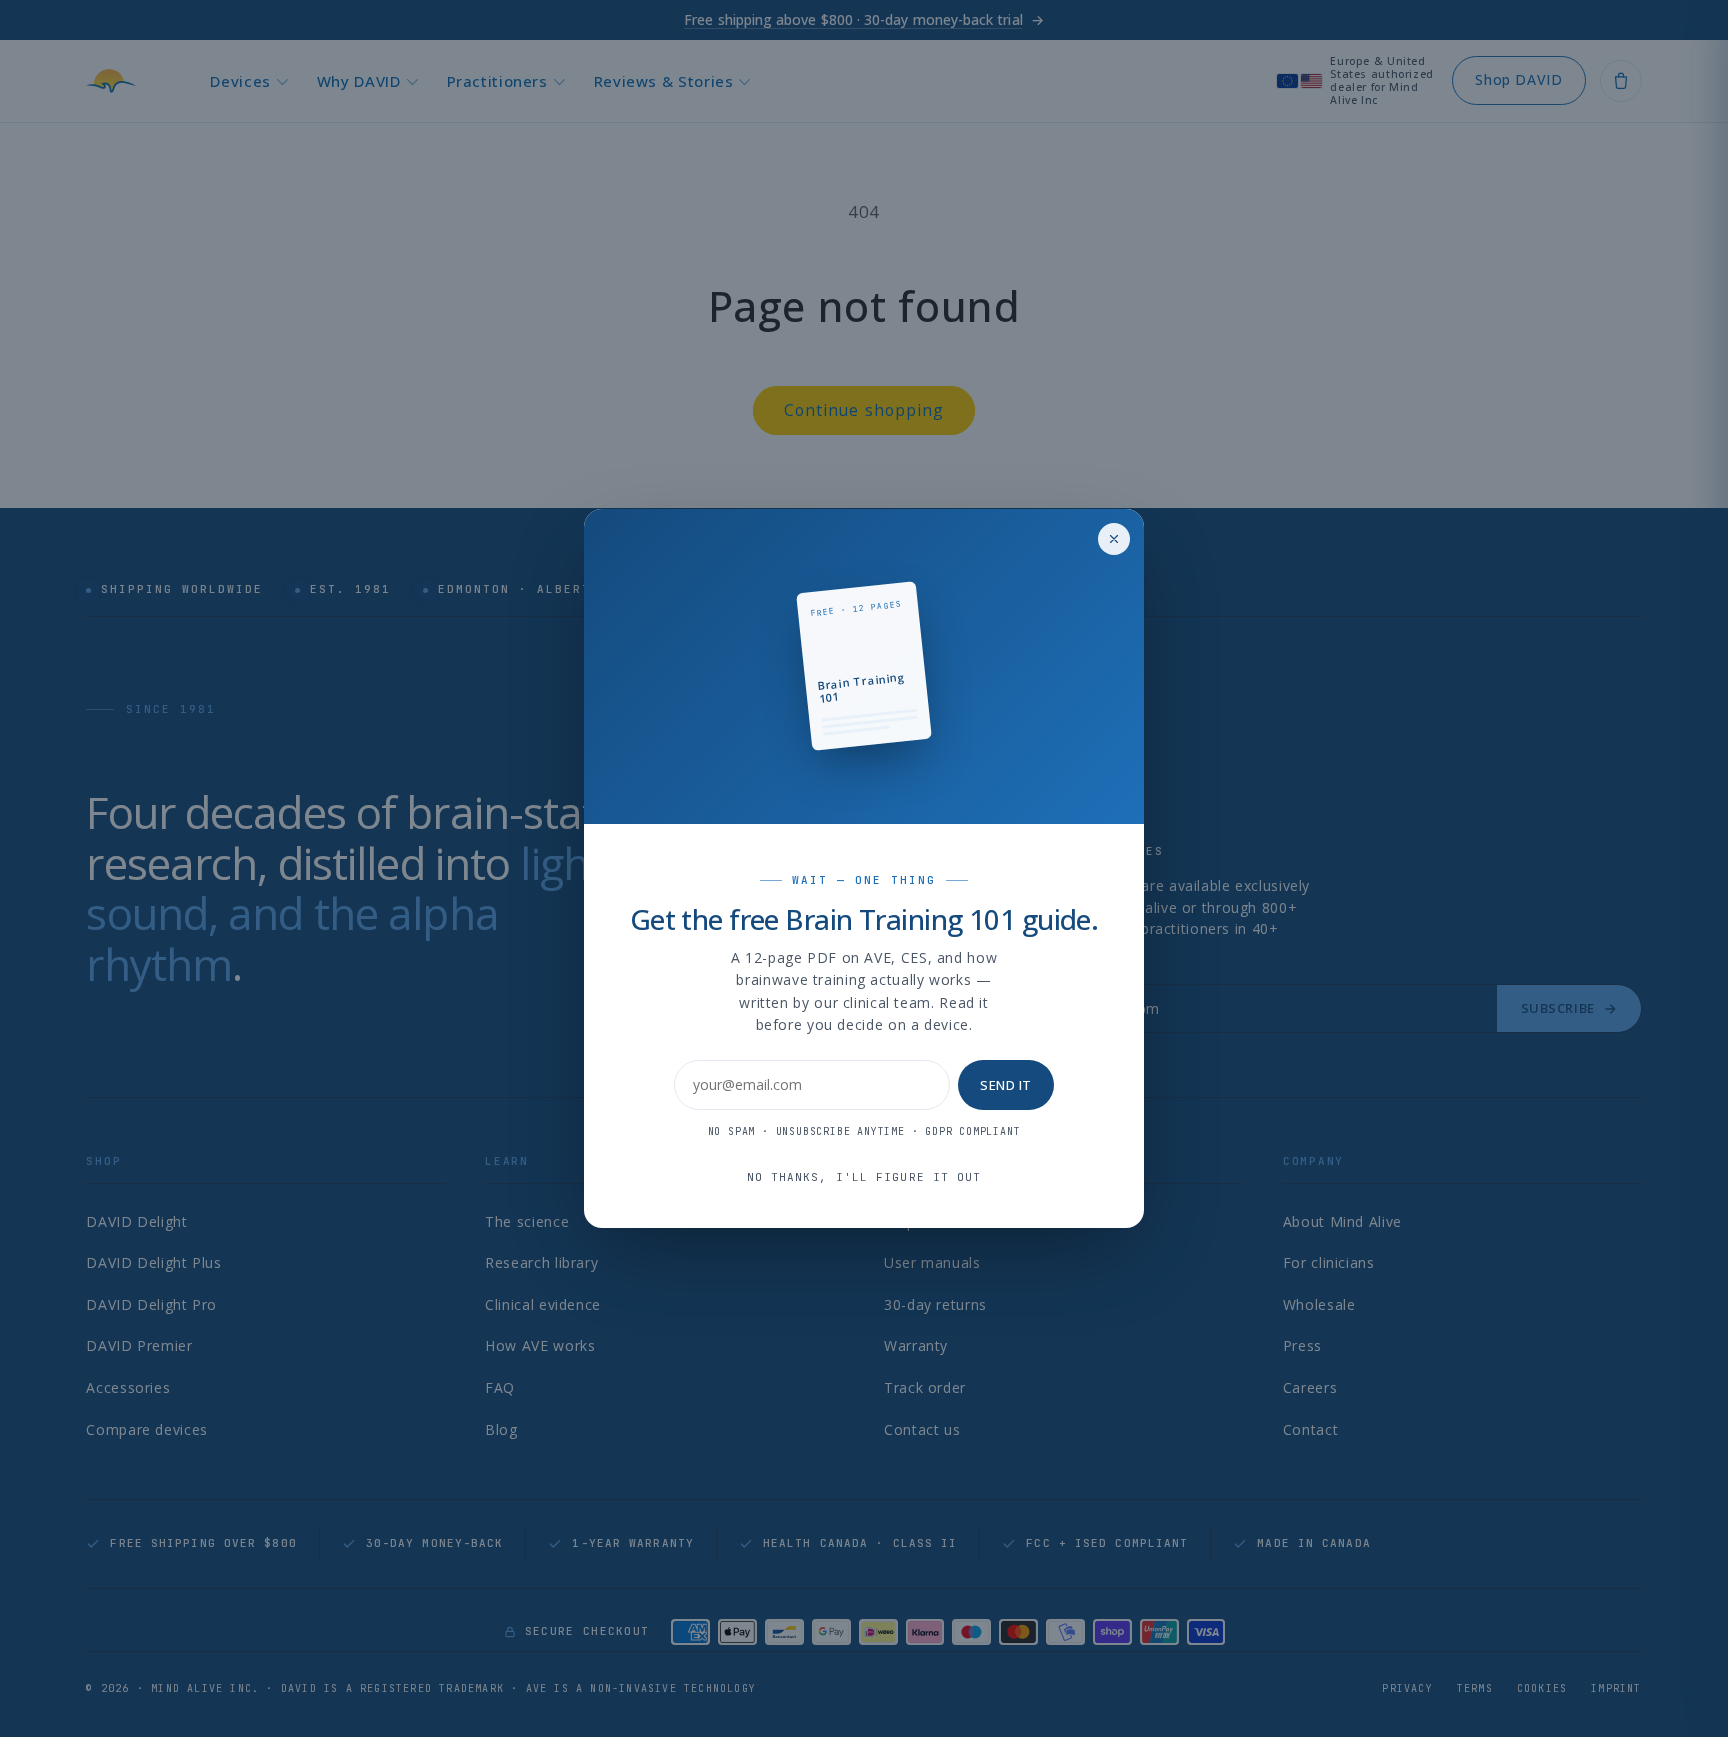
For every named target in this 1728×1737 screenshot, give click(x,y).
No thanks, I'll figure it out (864, 1177)
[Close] (1114, 539)
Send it (1006, 1085)
